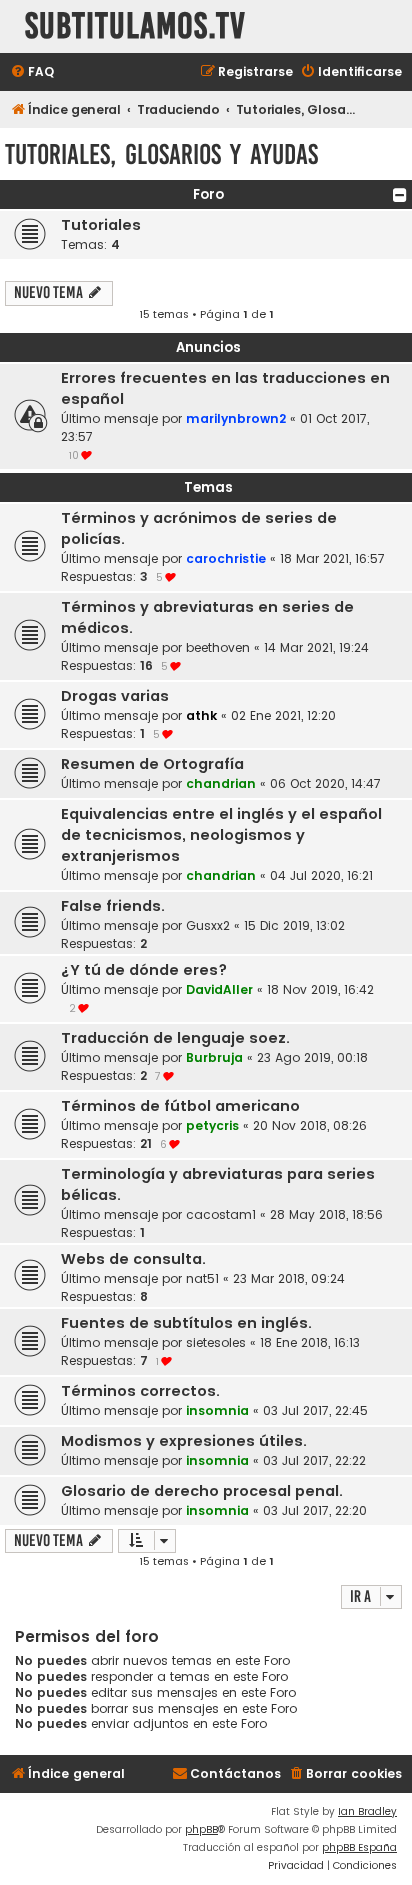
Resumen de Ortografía (152, 764)
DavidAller (219, 989)
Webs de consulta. (133, 1259)
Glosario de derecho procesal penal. (202, 1491)
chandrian (221, 783)
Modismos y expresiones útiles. (184, 1441)
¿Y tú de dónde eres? (144, 970)
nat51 (202, 1278)
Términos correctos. (140, 1391)
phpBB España (359, 1847)
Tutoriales (101, 225)
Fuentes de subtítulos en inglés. (186, 1323)
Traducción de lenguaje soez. (175, 1038)
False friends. (113, 906)
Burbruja (214, 1057)
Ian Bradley (367, 1811)
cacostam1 (221, 1214)
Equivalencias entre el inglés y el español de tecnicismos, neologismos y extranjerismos (221, 835)
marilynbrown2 (236, 418)
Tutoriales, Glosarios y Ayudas (161, 154)
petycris (212, 1125)
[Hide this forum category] (400, 195)
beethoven (218, 647)
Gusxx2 (208, 925)
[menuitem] (32, 72)
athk (201, 715)
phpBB (201, 1829)
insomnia (217, 1410)
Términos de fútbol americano (180, 1106)
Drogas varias (115, 696)
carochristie (226, 558)
